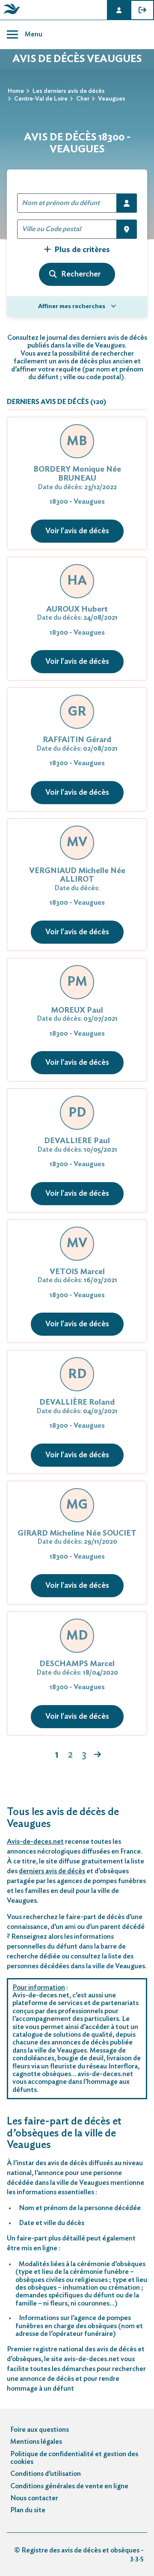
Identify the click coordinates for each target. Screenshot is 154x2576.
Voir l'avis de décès (77, 531)
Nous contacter (34, 2498)
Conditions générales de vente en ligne (69, 2486)
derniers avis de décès (52, 1871)
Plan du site (28, 2510)
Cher (83, 99)
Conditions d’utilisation (46, 2474)
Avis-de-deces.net (35, 1842)
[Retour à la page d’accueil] (10, 14)
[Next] (98, 1755)
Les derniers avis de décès (69, 91)
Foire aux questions (40, 2430)
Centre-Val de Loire (41, 99)
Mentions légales (36, 2442)
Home (16, 91)
